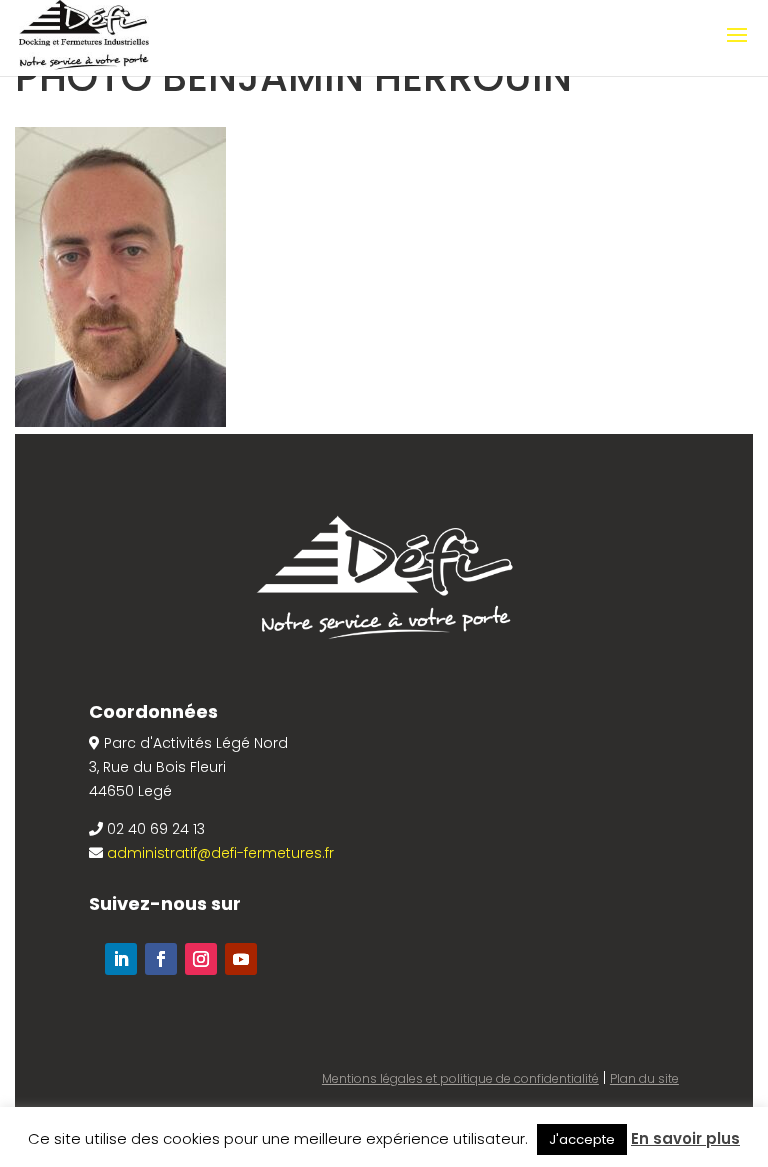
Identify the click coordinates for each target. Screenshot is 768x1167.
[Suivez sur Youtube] (241, 959)
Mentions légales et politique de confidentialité (460, 1078)
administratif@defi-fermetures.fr (220, 853)
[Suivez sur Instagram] (201, 959)
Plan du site (644, 1078)
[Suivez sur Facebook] (161, 959)
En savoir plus (685, 1138)
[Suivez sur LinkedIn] (121, 959)
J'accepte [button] (582, 1139)
